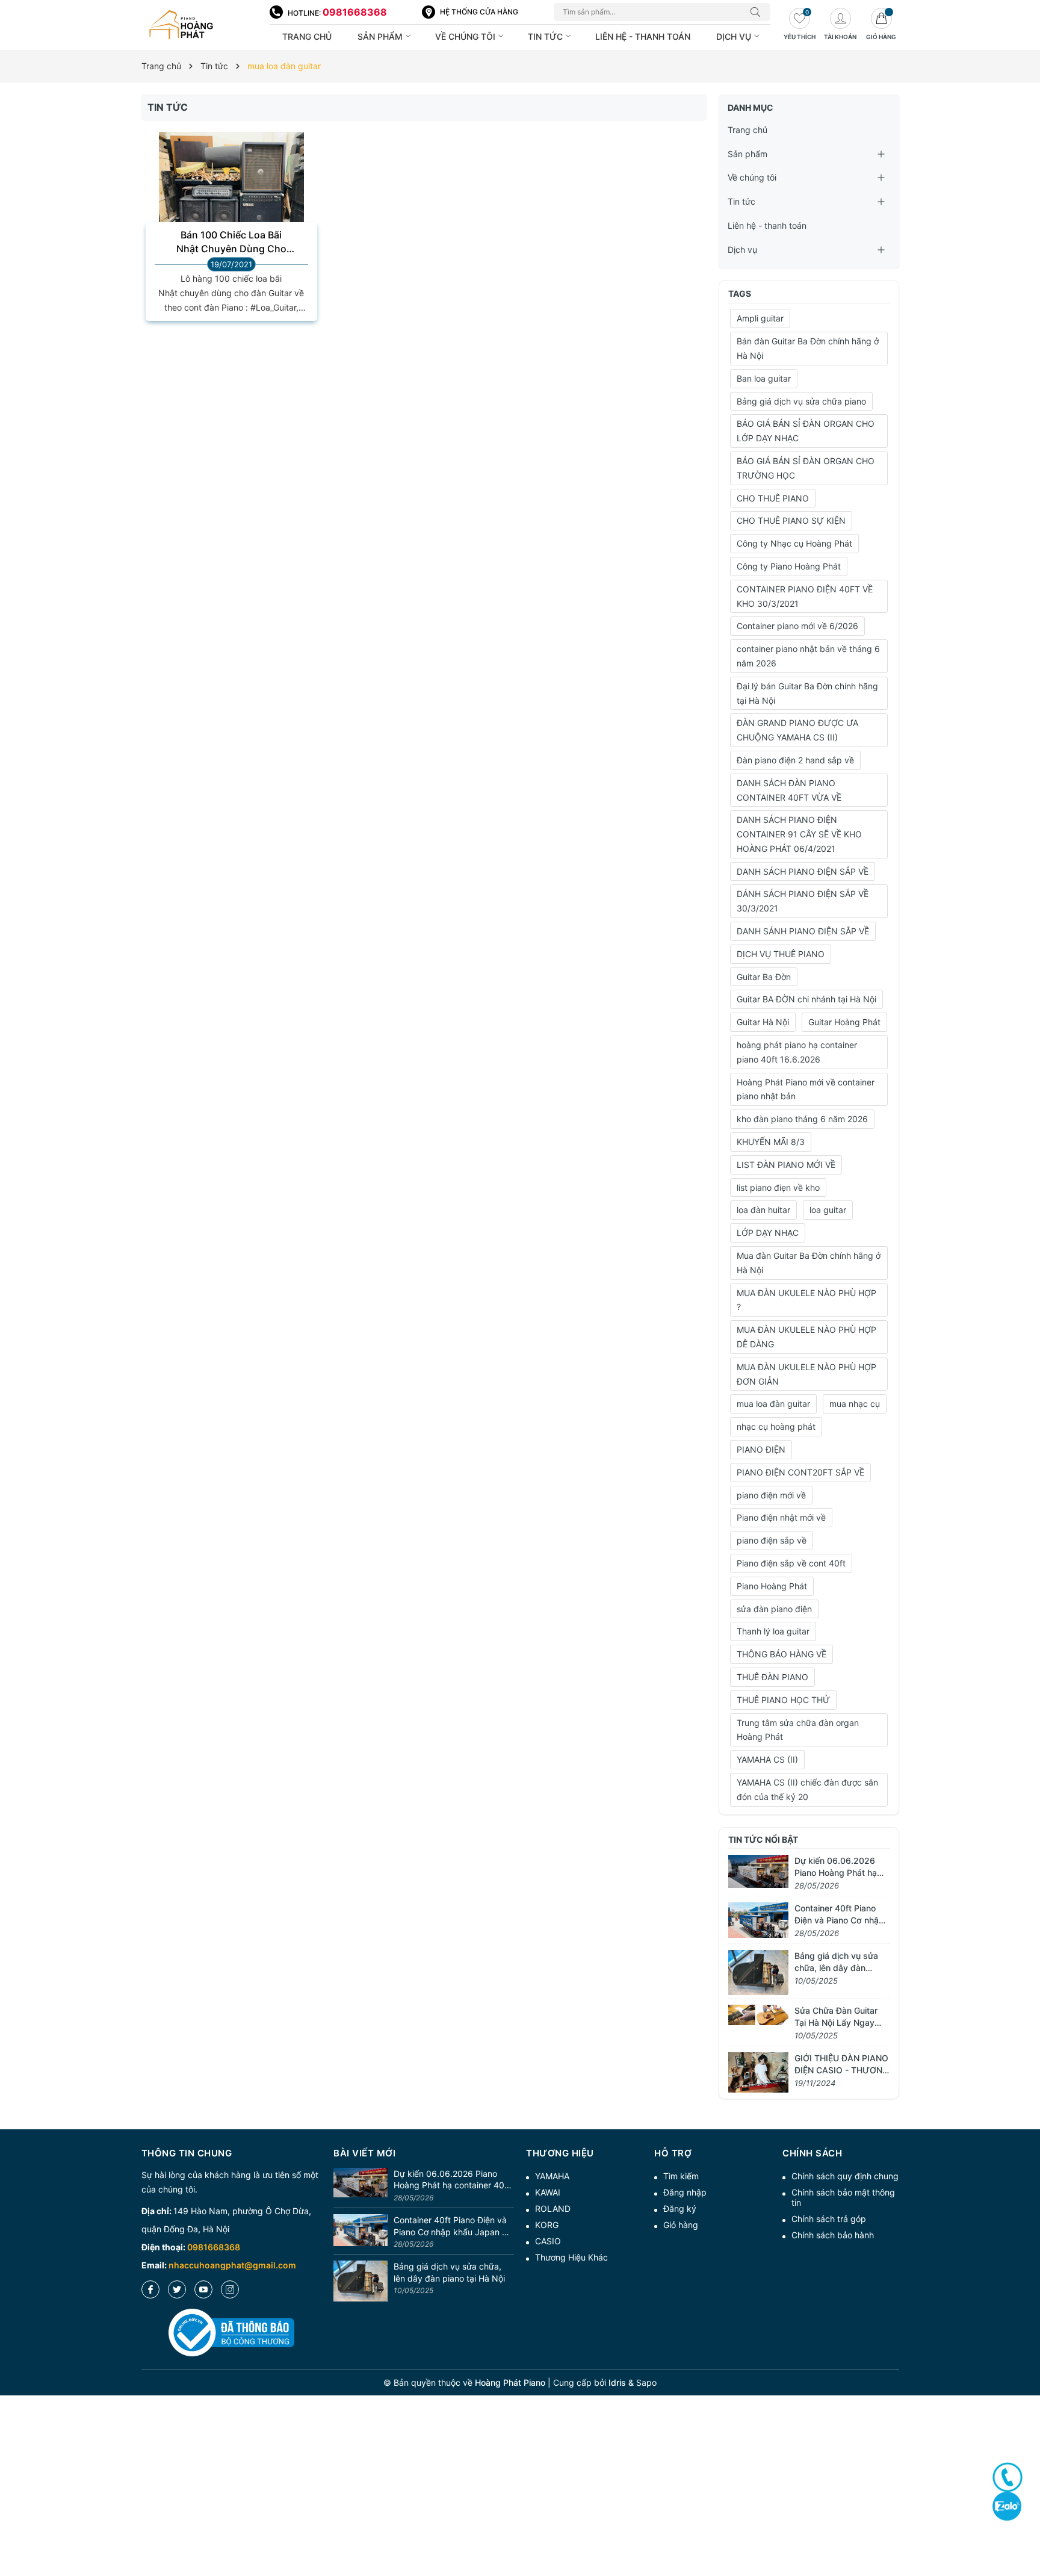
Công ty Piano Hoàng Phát (789, 566)
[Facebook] (150, 2289)
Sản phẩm (381, 36)
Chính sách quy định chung (845, 2176)
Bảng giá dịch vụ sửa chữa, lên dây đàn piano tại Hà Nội (836, 1967)
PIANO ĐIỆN (761, 1449)
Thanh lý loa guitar (773, 1631)
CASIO (548, 2241)
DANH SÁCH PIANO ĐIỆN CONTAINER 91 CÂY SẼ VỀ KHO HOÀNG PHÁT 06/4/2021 (799, 834)
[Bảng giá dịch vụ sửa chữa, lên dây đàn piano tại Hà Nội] (758, 1971)
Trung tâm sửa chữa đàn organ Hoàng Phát (798, 1730)
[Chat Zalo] (1007, 2506)
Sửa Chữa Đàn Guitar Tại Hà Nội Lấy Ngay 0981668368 (836, 2022)
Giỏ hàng (681, 2225)
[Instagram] (230, 2289)
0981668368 (355, 12)
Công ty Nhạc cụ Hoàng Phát (794, 543)
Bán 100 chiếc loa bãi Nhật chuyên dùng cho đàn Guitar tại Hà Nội (231, 242)
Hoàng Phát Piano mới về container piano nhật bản (806, 1089)
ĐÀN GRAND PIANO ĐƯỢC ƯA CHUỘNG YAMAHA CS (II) (797, 730)
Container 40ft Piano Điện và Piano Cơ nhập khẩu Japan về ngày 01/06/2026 (453, 2226)
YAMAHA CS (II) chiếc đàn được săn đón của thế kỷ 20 (807, 1789)
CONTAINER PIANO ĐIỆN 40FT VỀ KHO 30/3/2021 (805, 596)
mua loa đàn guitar (773, 1404)
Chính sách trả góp (829, 2219)
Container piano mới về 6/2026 (797, 626)
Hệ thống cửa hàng (479, 12)
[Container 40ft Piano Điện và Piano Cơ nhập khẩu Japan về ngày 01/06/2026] (758, 1919)
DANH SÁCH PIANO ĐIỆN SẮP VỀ (803, 871)
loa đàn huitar (763, 1210)
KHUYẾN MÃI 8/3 (771, 1142)
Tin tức (546, 36)
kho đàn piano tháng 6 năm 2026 (802, 1119)
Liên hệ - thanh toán (643, 36)
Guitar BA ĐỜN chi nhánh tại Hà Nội (806, 999)
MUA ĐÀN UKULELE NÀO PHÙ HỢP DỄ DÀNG (806, 1337)
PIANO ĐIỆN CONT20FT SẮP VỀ (800, 1472)
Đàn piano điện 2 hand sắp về (795, 760)
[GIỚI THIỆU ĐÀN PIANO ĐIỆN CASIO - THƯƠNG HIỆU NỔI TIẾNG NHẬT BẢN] (758, 2071)
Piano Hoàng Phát (772, 1586)
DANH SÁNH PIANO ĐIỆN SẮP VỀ (803, 931)
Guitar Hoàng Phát (844, 1022)
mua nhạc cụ (855, 1404)
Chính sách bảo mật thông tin (843, 2197)
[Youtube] (203, 2289)
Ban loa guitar (764, 378)
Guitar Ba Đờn (764, 977)
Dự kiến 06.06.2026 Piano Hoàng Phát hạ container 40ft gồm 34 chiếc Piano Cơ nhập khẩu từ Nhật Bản (452, 2180)
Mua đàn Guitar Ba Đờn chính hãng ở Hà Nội (809, 1263)
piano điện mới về (771, 1495)
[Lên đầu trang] (1026, 2523)
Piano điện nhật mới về (781, 1517)
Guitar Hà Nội (763, 1022)
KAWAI (548, 2192)
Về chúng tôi (466, 36)
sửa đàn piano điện (774, 1609)
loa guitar (828, 1210)
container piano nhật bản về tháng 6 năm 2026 (808, 656)
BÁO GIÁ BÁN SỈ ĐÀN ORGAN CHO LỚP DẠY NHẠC (806, 431)
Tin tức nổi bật (763, 1839)
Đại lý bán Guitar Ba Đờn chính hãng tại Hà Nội (807, 693)
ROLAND (553, 2208)
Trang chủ (307, 36)
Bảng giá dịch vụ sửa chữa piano (801, 401)
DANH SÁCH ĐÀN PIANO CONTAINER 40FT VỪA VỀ (789, 790)
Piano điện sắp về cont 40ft (791, 1563)
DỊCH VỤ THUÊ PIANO (781, 954)
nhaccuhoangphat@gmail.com (232, 2265)
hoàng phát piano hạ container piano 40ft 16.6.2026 (797, 1052)
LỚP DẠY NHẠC (768, 1233)
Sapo (646, 2382)
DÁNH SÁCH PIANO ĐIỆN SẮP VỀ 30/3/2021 (803, 901)
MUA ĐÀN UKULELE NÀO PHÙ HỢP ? (806, 1300)
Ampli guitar (760, 318)
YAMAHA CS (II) (767, 1759)
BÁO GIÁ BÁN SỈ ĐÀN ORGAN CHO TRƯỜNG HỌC (806, 468)
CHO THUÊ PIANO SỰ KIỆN (791, 520)
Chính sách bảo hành (833, 2235)
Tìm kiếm (681, 2176)
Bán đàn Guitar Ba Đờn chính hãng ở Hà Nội (808, 348)
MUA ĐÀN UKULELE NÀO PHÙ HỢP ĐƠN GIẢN (806, 1374)
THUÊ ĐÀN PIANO (772, 1677)
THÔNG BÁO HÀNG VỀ (782, 1654)
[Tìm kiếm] (758, 12)
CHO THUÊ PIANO (773, 498)
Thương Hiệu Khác (571, 2257)
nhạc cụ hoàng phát (776, 1426)
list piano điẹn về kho (778, 1187)
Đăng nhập (685, 2192)
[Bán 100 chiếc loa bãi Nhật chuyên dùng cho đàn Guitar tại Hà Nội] (232, 186)
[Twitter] (177, 2289)
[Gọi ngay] (1007, 2477)
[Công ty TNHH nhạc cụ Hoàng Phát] (200, 25)
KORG (547, 2225)
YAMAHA (552, 2176)
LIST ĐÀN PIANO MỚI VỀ (786, 1165)
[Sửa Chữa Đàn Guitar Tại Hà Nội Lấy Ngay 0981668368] (758, 2014)
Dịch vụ (735, 36)
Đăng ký (680, 2208)
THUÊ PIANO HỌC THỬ (783, 1700)
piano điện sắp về (772, 1540)
